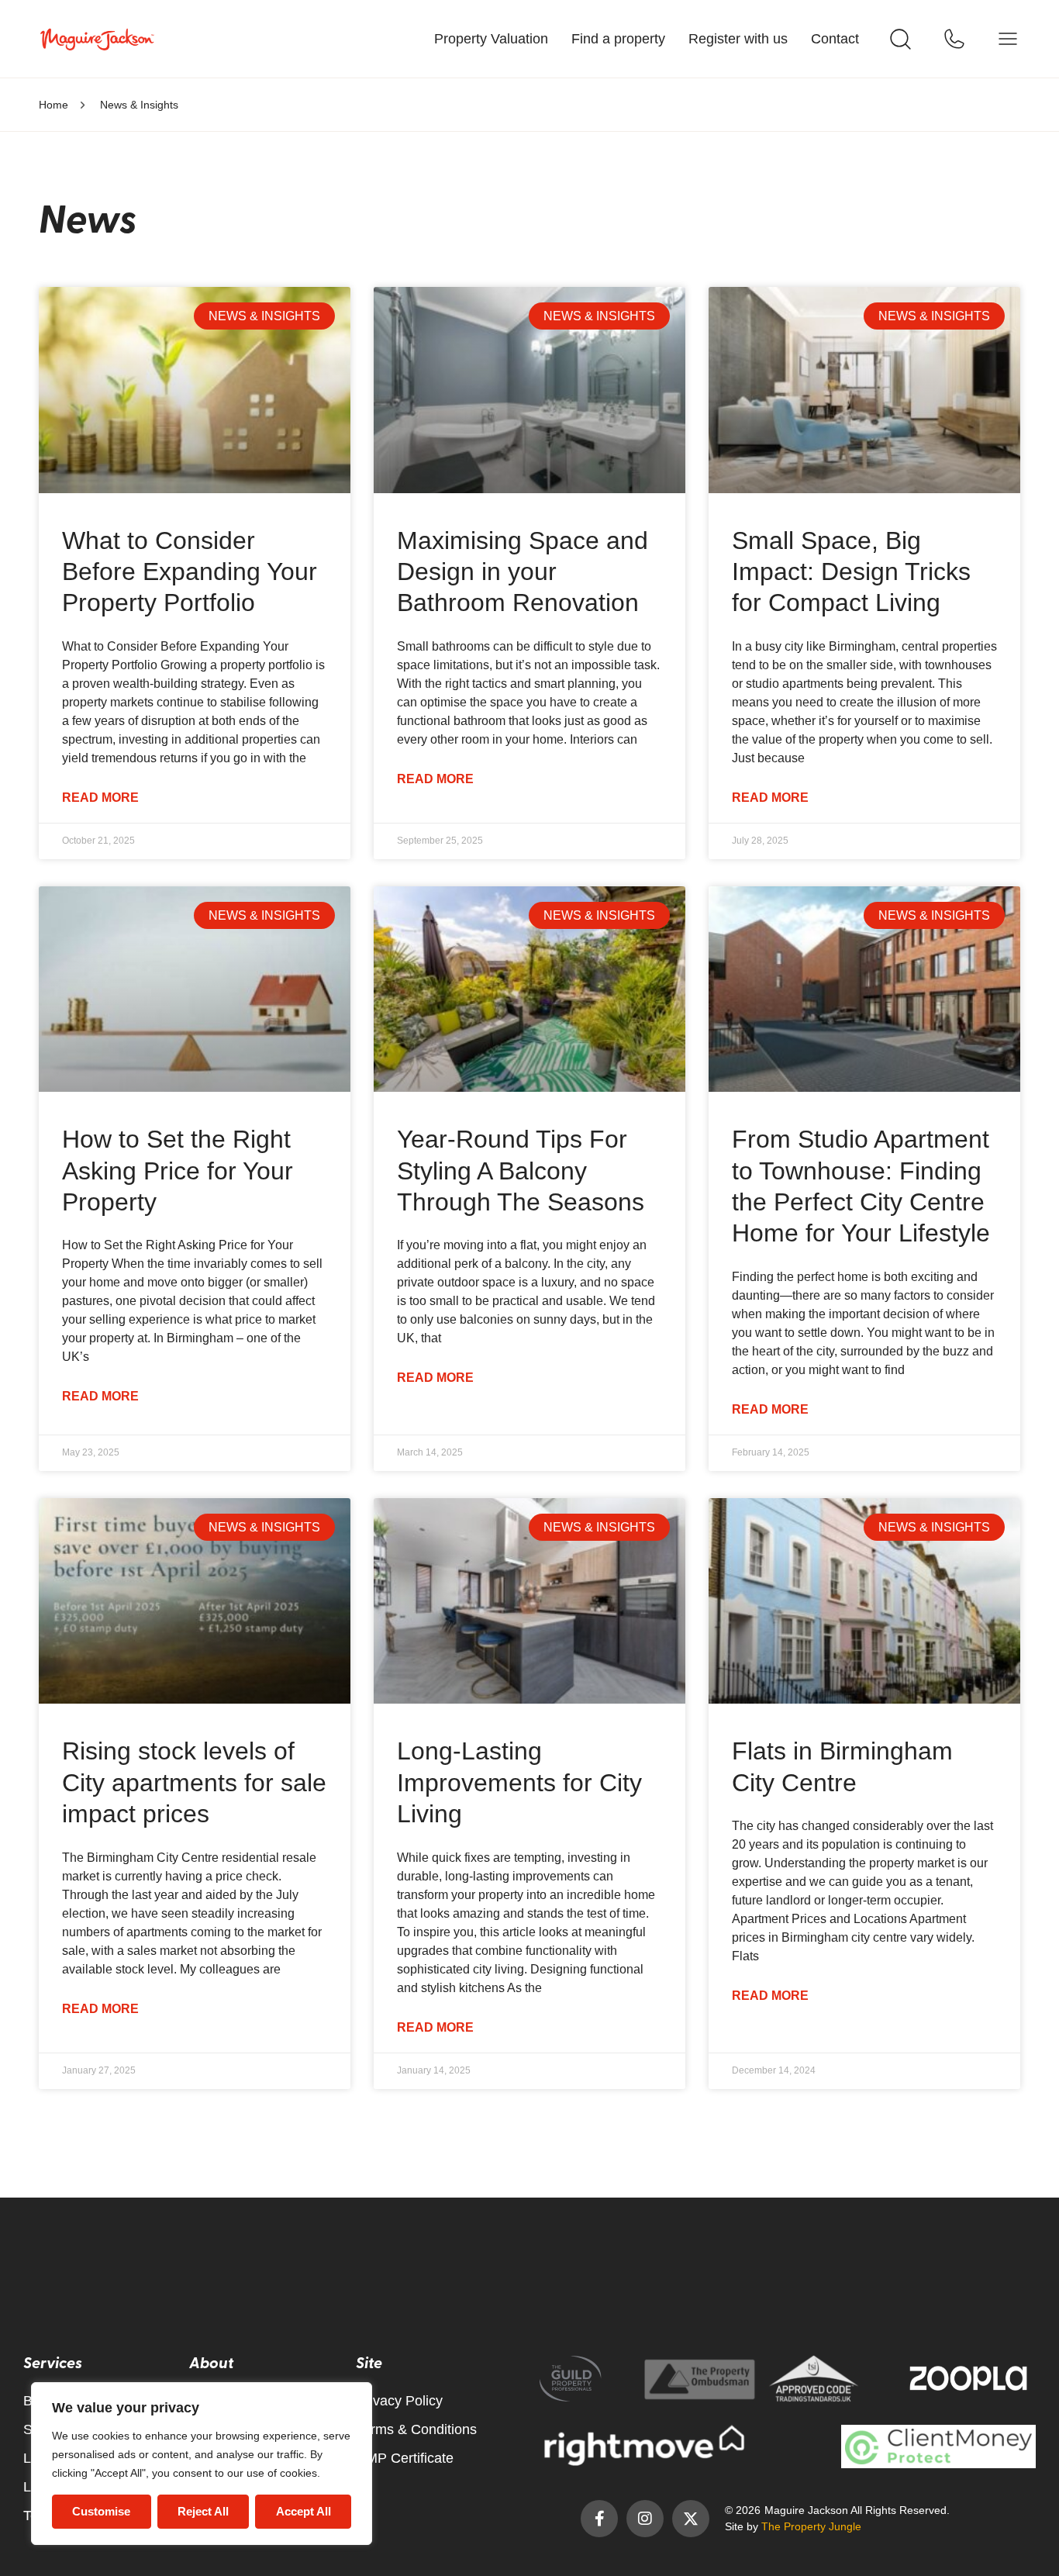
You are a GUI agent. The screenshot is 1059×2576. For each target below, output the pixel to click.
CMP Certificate (405, 2458)
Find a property (618, 39)
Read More (100, 798)
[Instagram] (645, 2519)
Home (53, 105)
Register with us (738, 39)
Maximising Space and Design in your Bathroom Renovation (523, 572)
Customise (101, 2511)
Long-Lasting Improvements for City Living (519, 1782)
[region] (202, 2464)
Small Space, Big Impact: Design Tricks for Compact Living (851, 572)
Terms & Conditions (416, 2429)
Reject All (203, 2511)
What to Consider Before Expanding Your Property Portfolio (190, 572)
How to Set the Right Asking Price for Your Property (178, 1171)
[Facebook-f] (599, 2519)
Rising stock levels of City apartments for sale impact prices (194, 1782)
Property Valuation (491, 39)
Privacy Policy (399, 2401)
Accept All (304, 2511)
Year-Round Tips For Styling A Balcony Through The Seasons (521, 1171)
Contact (835, 39)
